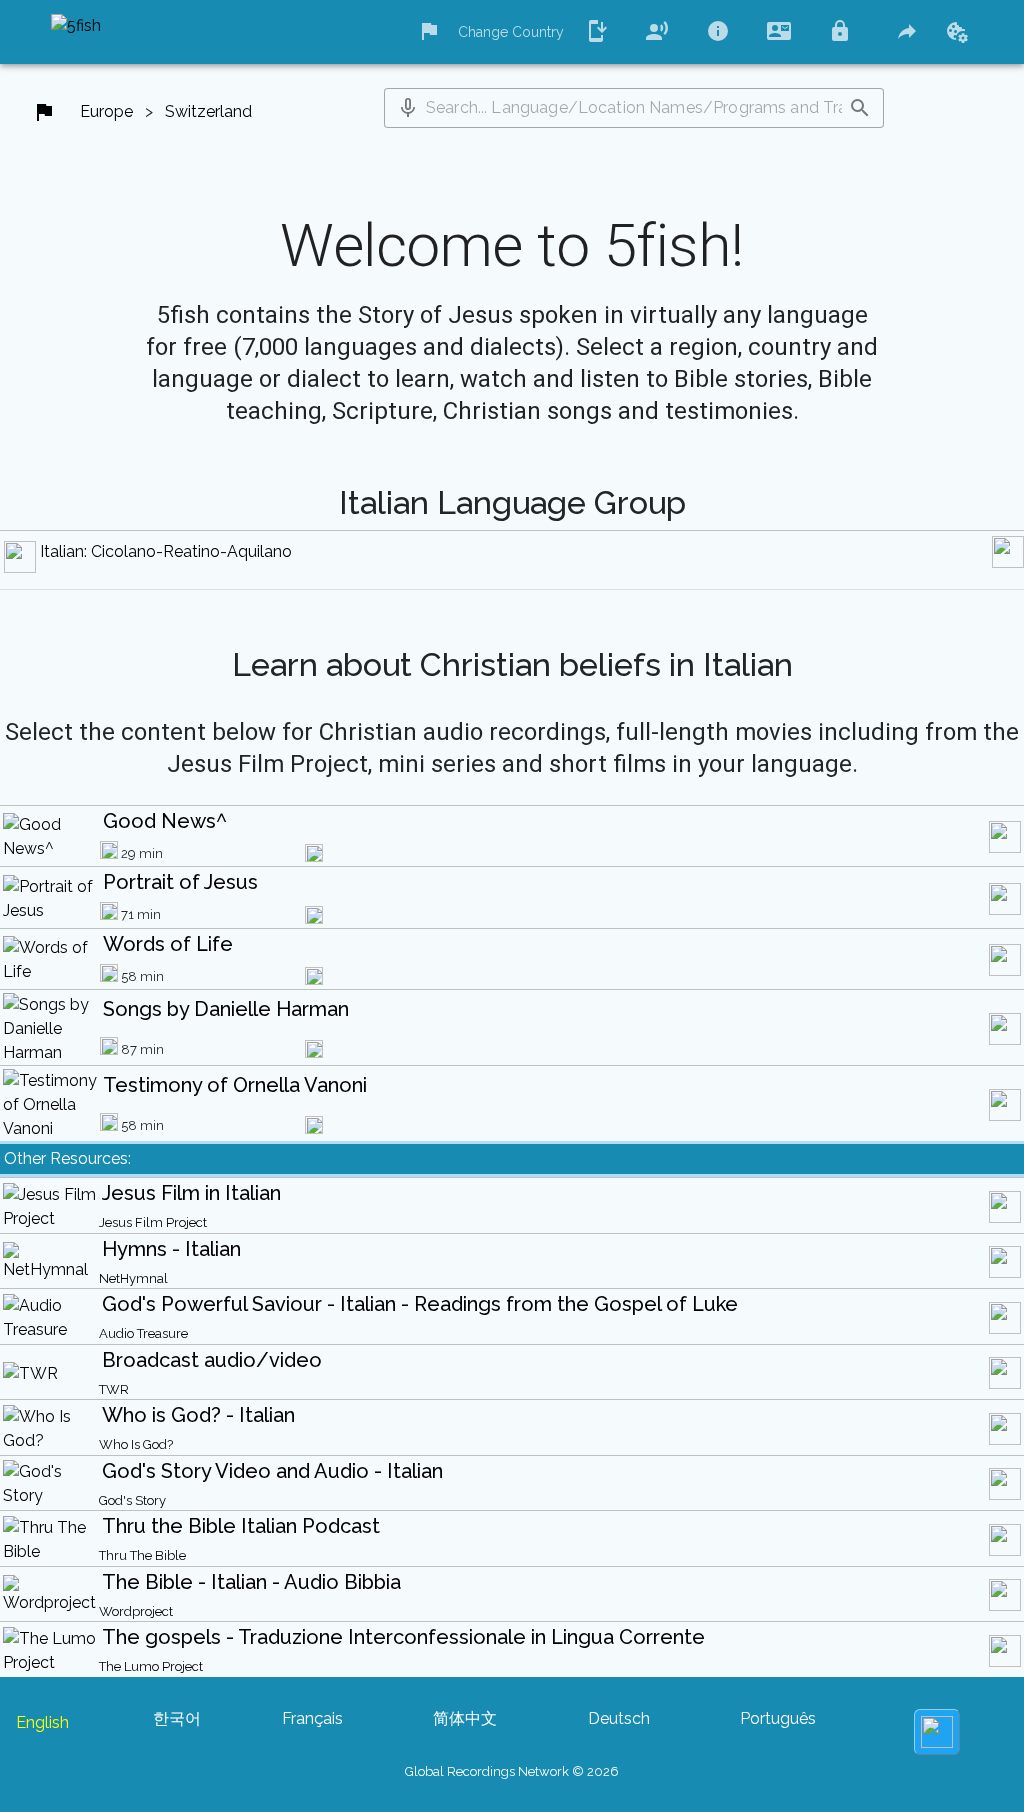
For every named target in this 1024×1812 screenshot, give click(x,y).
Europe (106, 111)
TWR (114, 1389)
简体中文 (465, 1718)
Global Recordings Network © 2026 (512, 1771)
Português (778, 1718)
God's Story (132, 1500)
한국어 (177, 1718)
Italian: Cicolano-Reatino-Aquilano (166, 551)
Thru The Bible (142, 1555)
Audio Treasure (143, 1333)
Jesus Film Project (153, 1222)
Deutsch (619, 1718)
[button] (408, 108)
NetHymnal (133, 1278)
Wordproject (136, 1611)
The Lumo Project (151, 1666)
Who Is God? (136, 1444)
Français (312, 1718)
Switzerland (208, 111)
